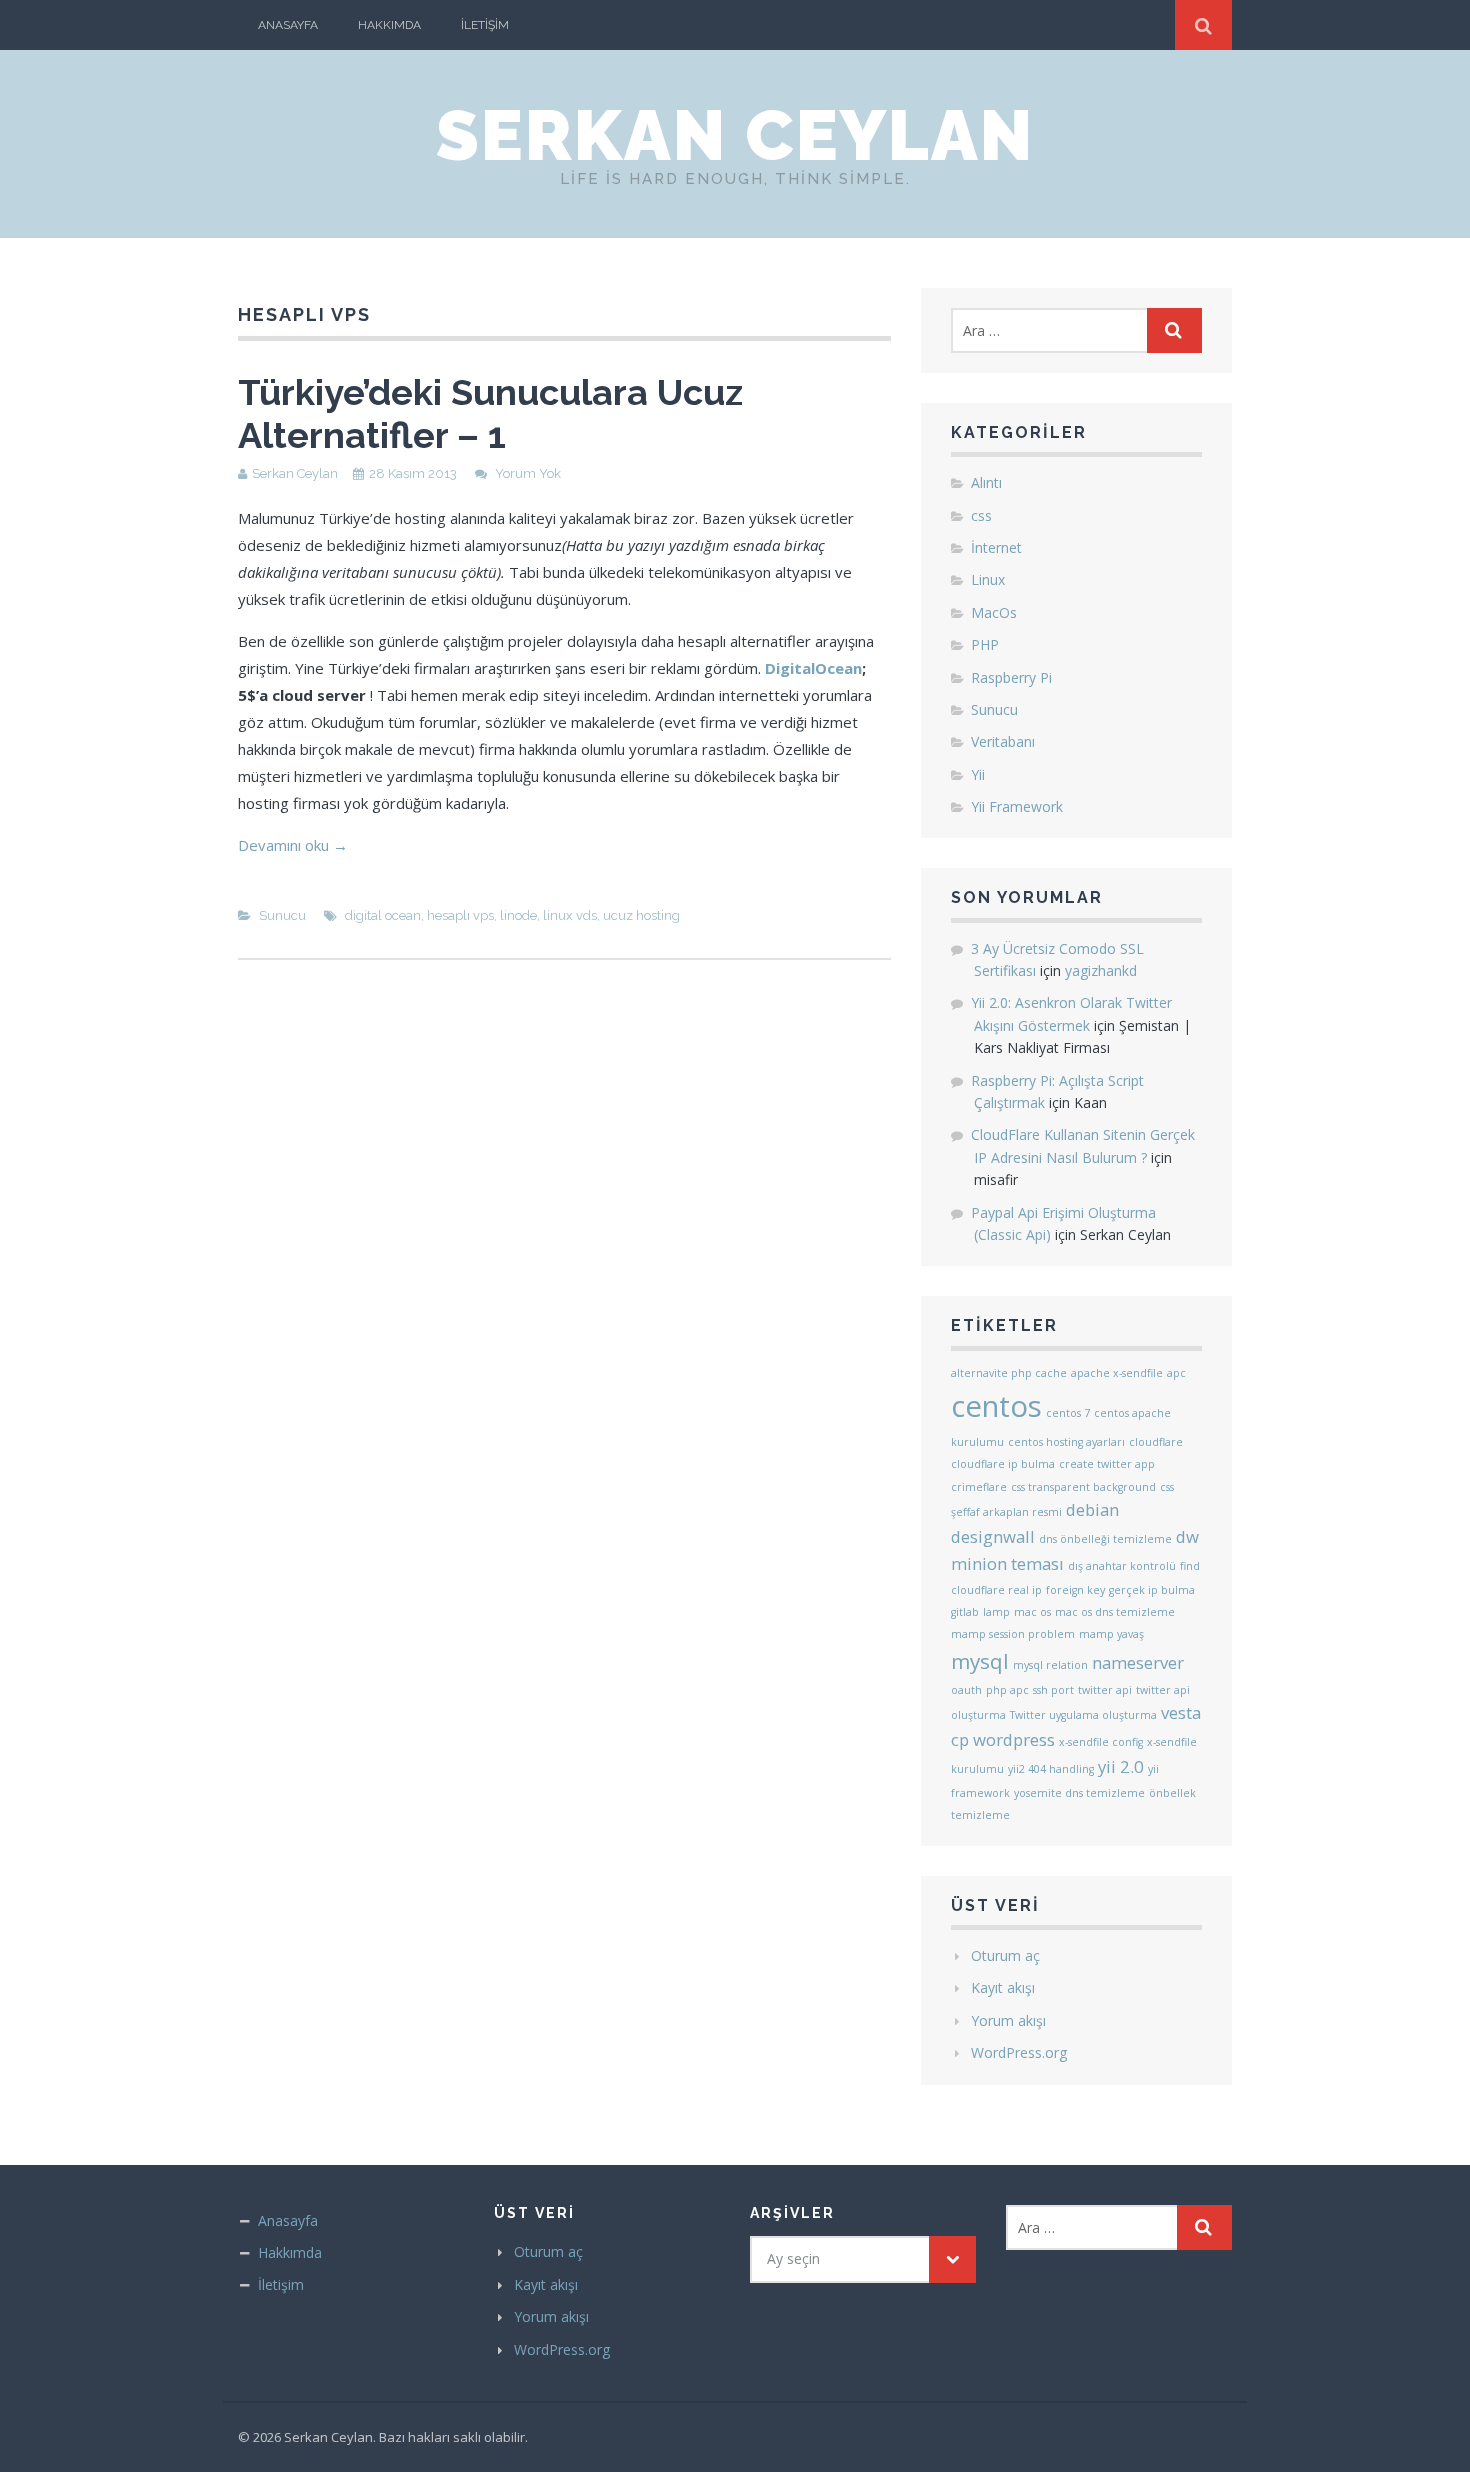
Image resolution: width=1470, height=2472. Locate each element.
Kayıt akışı (1003, 1987)
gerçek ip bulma (1152, 1590)
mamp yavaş (1111, 1634)
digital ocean (383, 915)
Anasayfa (288, 25)
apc (1176, 1373)
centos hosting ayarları (1066, 1442)
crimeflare (979, 1487)
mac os (1032, 1612)
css (981, 515)
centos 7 (1068, 1413)
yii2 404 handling (1051, 1769)
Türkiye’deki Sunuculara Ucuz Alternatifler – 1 (490, 413)
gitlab (965, 1612)
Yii (978, 774)
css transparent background (1083, 1487)
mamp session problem (1013, 1634)
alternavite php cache (1009, 1373)
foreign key (1075, 1590)
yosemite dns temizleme (1079, 1793)
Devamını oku (293, 845)
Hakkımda (389, 25)
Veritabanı (1003, 741)
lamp (996, 1612)
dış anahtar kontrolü (1122, 1566)
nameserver (1138, 1662)
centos (996, 1406)
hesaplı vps (460, 915)
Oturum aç (1005, 1955)
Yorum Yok (528, 473)
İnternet (996, 547)
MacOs (994, 612)
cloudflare (1156, 1442)
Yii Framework (1017, 806)
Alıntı (986, 482)
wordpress (1014, 1739)
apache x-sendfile (1117, 1373)
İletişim (485, 25)
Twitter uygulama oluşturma (1083, 1715)
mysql (980, 1661)
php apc (1007, 1690)
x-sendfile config (1101, 1742)
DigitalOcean (813, 668)
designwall (993, 1536)
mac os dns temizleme (1115, 1612)
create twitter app (1107, 1464)
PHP (985, 644)
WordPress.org (1019, 2052)
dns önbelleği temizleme (1105, 1539)
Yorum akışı (1008, 2020)
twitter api (1105, 1690)
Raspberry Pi (1011, 677)
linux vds (570, 915)
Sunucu (282, 915)
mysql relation (1050, 1665)
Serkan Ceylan (735, 135)
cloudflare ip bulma (1003, 1464)
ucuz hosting (641, 915)
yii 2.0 (1121, 1766)
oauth (966, 1690)
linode (518, 915)
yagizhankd (1101, 970)
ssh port (1053, 1690)
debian (1092, 1509)
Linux (988, 579)
